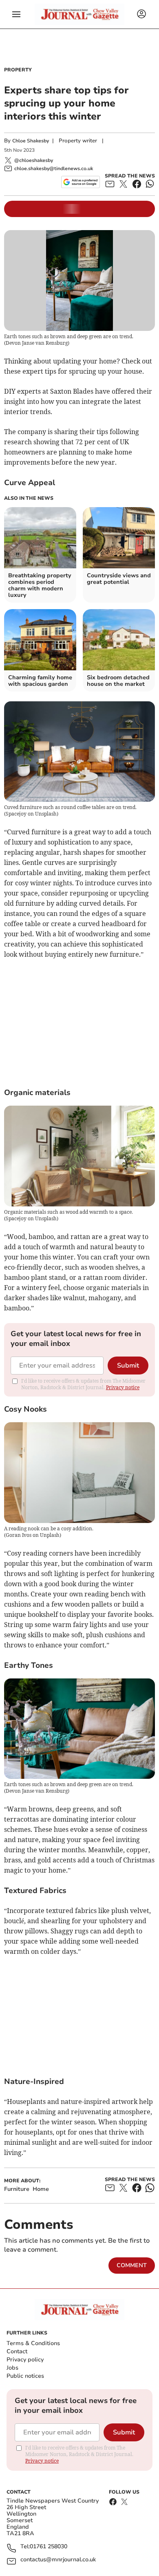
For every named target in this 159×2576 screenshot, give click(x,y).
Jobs (12, 2368)
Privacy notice (123, 1387)
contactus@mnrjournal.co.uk (58, 2560)
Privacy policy (25, 2360)
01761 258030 (49, 2547)
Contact (17, 2351)
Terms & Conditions (33, 2343)
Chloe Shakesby (31, 141)
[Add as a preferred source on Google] (81, 182)
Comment (132, 2265)
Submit (128, 1366)
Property (18, 70)
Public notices (25, 2376)
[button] (16, 14)
